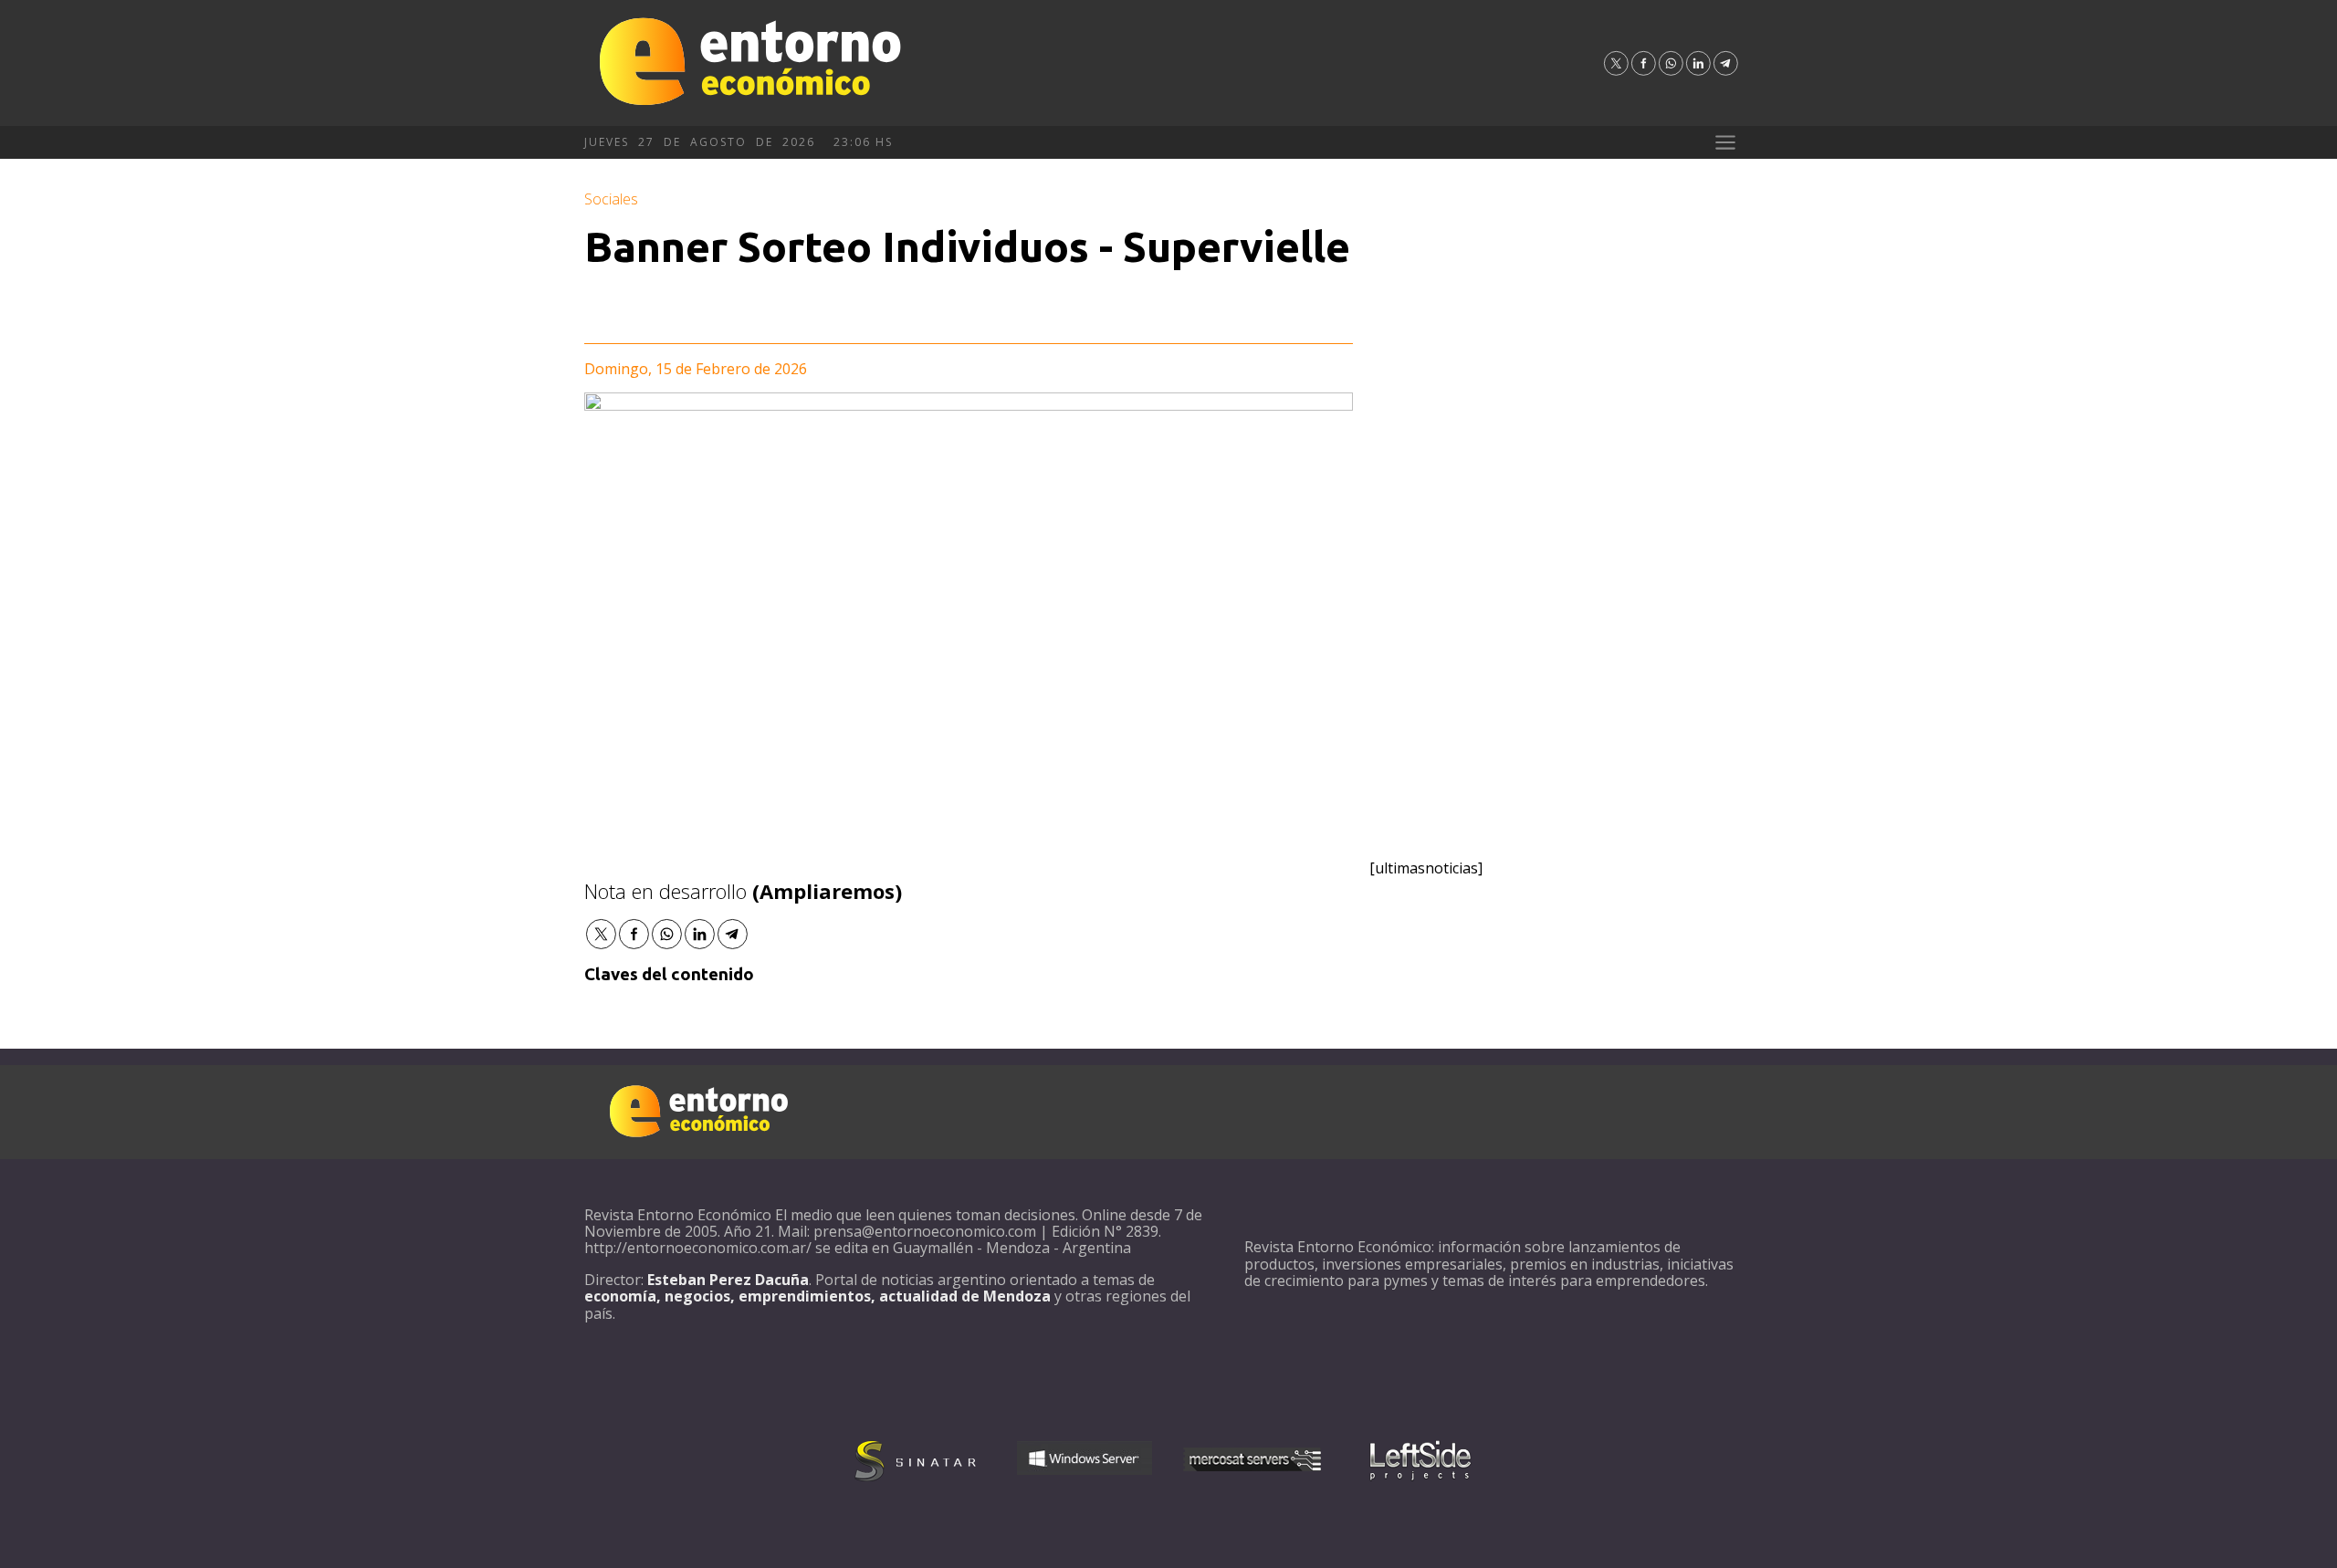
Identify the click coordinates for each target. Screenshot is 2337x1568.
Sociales (611, 199)
